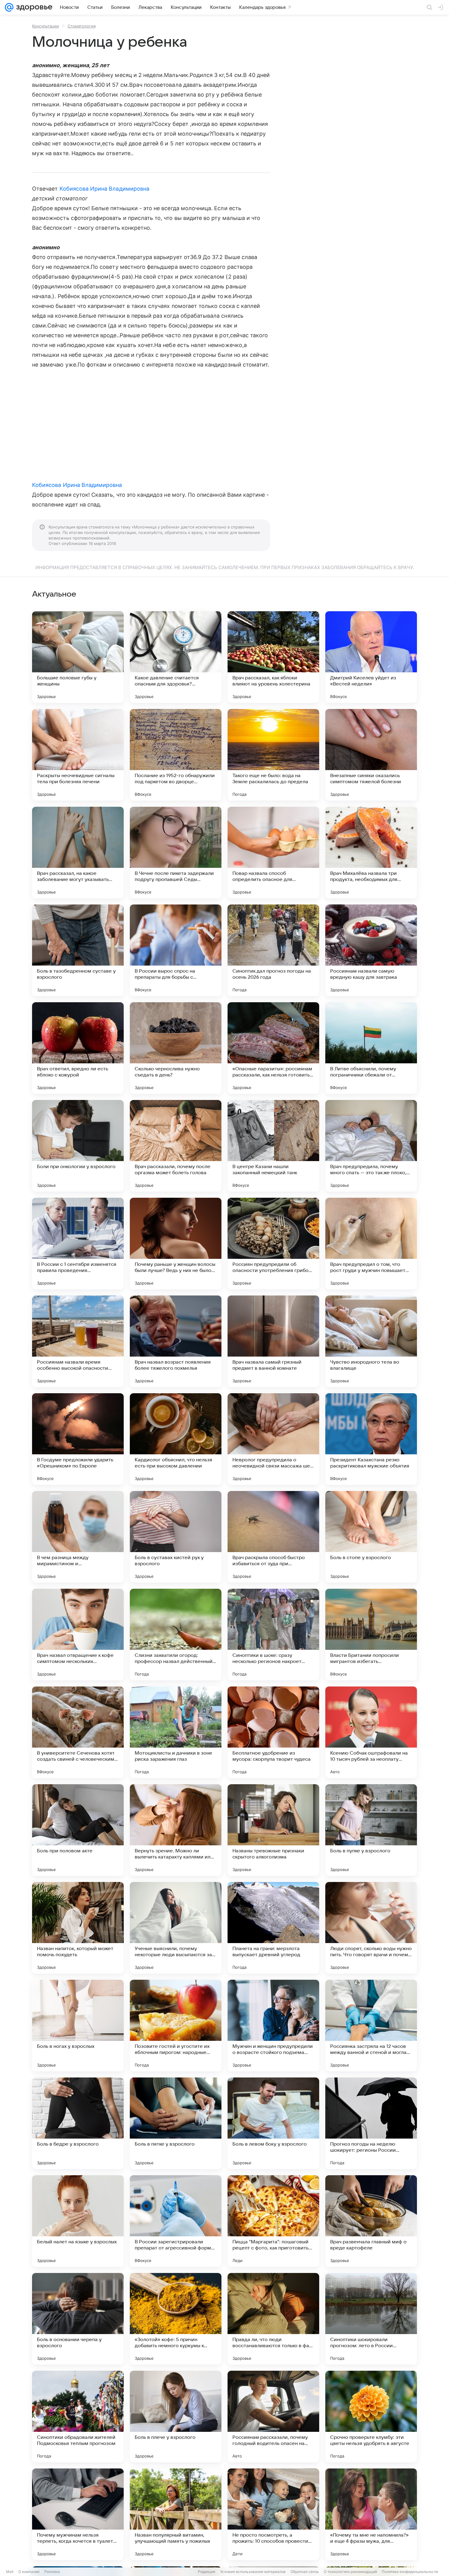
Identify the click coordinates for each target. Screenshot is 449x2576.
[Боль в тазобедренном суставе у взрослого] (78, 950)
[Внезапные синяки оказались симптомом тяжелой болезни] (371, 755)
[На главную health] (33, 7)
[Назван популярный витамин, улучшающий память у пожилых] (176, 2514)
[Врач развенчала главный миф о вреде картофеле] (371, 2221)
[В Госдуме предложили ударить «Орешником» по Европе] (78, 1439)
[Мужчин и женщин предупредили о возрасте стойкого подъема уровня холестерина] (273, 2026)
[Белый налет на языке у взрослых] (78, 2221)
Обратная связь (305, 2572)
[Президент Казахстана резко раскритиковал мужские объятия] (371, 1439)
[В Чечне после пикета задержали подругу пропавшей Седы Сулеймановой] (176, 853)
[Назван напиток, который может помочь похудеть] (78, 1928)
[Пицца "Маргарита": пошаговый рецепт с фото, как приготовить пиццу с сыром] (273, 2221)
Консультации (46, 26)
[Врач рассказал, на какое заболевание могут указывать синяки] (78, 853)
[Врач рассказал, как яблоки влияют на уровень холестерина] (273, 657)
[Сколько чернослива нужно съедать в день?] (176, 1048)
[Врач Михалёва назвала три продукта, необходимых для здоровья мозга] (371, 853)
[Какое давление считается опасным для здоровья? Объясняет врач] (176, 657)
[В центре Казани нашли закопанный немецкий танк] (273, 1146)
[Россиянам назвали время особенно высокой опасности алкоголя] (78, 1341)
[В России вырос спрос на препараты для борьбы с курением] (176, 950)
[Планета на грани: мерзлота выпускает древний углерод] (273, 1928)
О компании (29, 2572)
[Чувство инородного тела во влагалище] (371, 1341)
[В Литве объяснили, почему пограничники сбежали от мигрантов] (371, 1048)
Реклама (52, 2572)
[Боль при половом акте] (78, 1830)
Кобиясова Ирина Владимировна (105, 189)
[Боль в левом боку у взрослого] (273, 2123)
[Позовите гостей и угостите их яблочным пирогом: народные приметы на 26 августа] (176, 2026)
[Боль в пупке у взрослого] (371, 1830)
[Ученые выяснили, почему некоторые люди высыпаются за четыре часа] (176, 1928)
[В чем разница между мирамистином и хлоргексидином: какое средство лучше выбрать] (78, 1537)
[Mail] (9, 7)
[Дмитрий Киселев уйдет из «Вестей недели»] (371, 657)
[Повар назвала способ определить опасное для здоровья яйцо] (273, 853)
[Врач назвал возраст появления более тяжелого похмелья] (176, 1341)
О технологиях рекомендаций (350, 2572)
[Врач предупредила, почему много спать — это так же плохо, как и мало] (371, 1146)
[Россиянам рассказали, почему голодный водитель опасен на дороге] (273, 2417)
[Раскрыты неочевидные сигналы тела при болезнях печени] (78, 755)
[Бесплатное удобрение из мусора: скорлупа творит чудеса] (273, 1732)
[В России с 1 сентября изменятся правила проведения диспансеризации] (78, 1244)
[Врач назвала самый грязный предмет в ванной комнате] (273, 1341)
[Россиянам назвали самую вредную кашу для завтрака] (371, 950)
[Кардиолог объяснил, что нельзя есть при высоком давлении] (176, 1439)
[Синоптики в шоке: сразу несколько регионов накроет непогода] (273, 1635)
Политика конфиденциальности (410, 2572)
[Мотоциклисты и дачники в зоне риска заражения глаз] (176, 1732)
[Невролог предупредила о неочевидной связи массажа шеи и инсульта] (273, 1439)
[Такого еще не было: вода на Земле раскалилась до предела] (273, 755)
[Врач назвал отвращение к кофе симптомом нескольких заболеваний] (78, 1635)
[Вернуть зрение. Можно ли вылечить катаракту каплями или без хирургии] (176, 1830)
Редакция (207, 2572)
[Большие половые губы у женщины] (78, 657)
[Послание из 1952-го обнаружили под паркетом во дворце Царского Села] (176, 755)
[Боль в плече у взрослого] (176, 2417)
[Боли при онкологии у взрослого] (78, 1146)
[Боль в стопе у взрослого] (371, 1537)
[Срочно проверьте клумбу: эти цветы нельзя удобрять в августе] (371, 2417)
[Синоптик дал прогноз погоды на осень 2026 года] (273, 950)
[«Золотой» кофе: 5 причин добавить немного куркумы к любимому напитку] (176, 2319)
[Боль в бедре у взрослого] (78, 2123)
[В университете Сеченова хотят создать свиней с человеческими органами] (78, 1732)
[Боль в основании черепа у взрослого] (78, 2319)
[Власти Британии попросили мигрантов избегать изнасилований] (371, 1635)
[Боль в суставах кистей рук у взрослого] (176, 1537)
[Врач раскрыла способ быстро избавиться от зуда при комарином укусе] (273, 1537)
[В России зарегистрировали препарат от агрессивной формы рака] (176, 2221)
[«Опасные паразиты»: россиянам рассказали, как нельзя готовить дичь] (273, 1048)
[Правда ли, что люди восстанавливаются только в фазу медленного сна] (273, 2319)
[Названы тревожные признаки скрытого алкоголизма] (273, 1830)
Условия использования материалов (253, 2572)
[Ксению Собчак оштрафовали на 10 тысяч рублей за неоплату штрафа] (371, 1732)
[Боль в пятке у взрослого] (176, 2123)
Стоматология (82, 26)
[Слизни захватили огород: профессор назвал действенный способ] (176, 1635)
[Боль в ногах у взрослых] (78, 2026)
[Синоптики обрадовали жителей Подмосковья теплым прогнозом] (78, 2417)
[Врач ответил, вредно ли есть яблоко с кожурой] (78, 1048)
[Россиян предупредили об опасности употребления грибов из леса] (273, 1244)
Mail (10, 2572)
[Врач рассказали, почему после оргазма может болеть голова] (176, 1146)
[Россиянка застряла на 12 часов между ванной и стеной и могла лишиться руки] (371, 2026)
